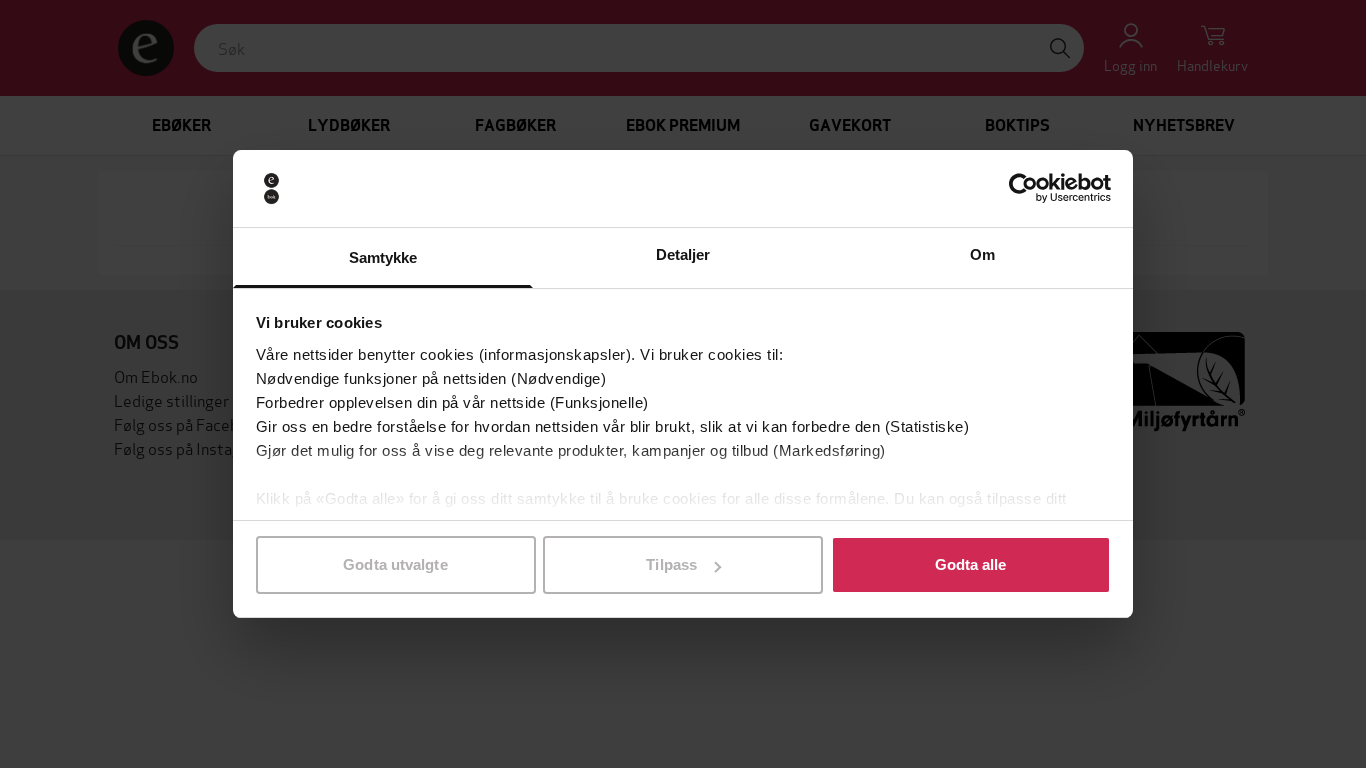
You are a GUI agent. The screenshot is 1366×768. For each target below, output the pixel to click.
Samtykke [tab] (383, 257)
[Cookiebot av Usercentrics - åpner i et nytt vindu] (1023, 189)
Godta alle (971, 564)
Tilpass (671, 564)
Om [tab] (982, 254)
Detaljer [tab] (683, 254)
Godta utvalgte (395, 564)
